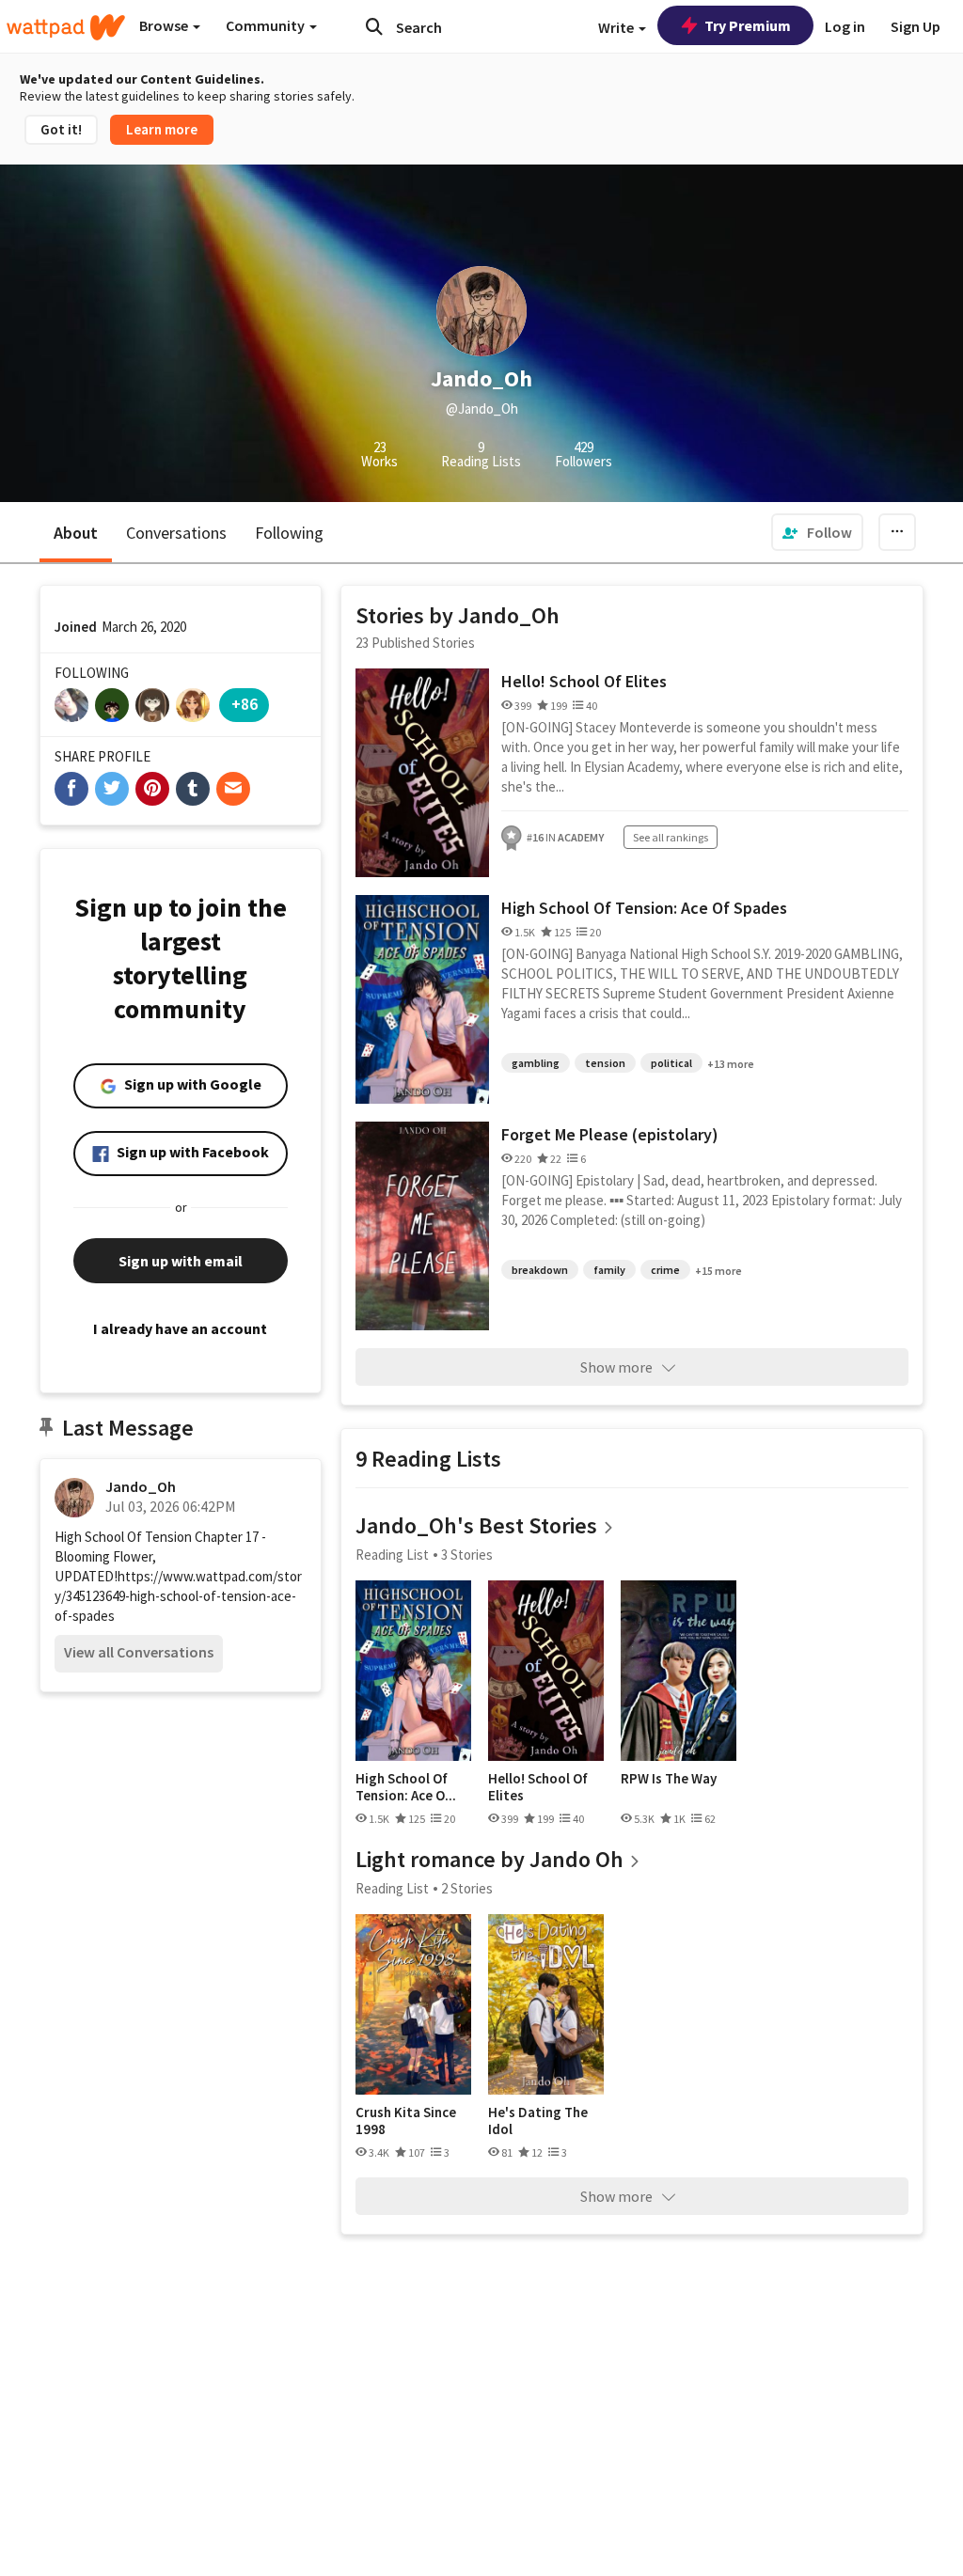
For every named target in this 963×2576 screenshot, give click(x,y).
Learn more (162, 129)
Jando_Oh (141, 1486)
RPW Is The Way (669, 1779)
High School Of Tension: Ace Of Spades (644, 908)
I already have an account (180, 1328)
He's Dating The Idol (538, 2120)
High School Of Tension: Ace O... (406, 1787)
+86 (245, 704)
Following (289, 533)
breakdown (540, 1270)
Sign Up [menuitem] (916, 26)
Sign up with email (181, 1261)
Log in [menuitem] (845, 26)
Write (617, 27)
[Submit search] (374, 26)
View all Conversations (139, 1652)
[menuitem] (817, 532)
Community (267, 25)
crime (665, 1270)
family (609, 1270)
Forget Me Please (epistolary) (610, 1134)
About (76, 533)
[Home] (66, 27)
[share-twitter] (112, 789)
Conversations (176, 533)
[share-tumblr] (193, 789)
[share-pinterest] (152, 789)
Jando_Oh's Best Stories (476, 1525)
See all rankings (671, 837)
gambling (536, 1063)
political (671, 1063)
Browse (165, 25)
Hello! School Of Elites (584, 681)
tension (605, 1063)
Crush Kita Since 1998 (406, 2120)
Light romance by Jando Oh (489, 1859)
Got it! (61, 129)
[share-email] (233, 789)
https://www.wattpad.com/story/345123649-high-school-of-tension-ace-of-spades (178, 1596)
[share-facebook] (71, 789)
